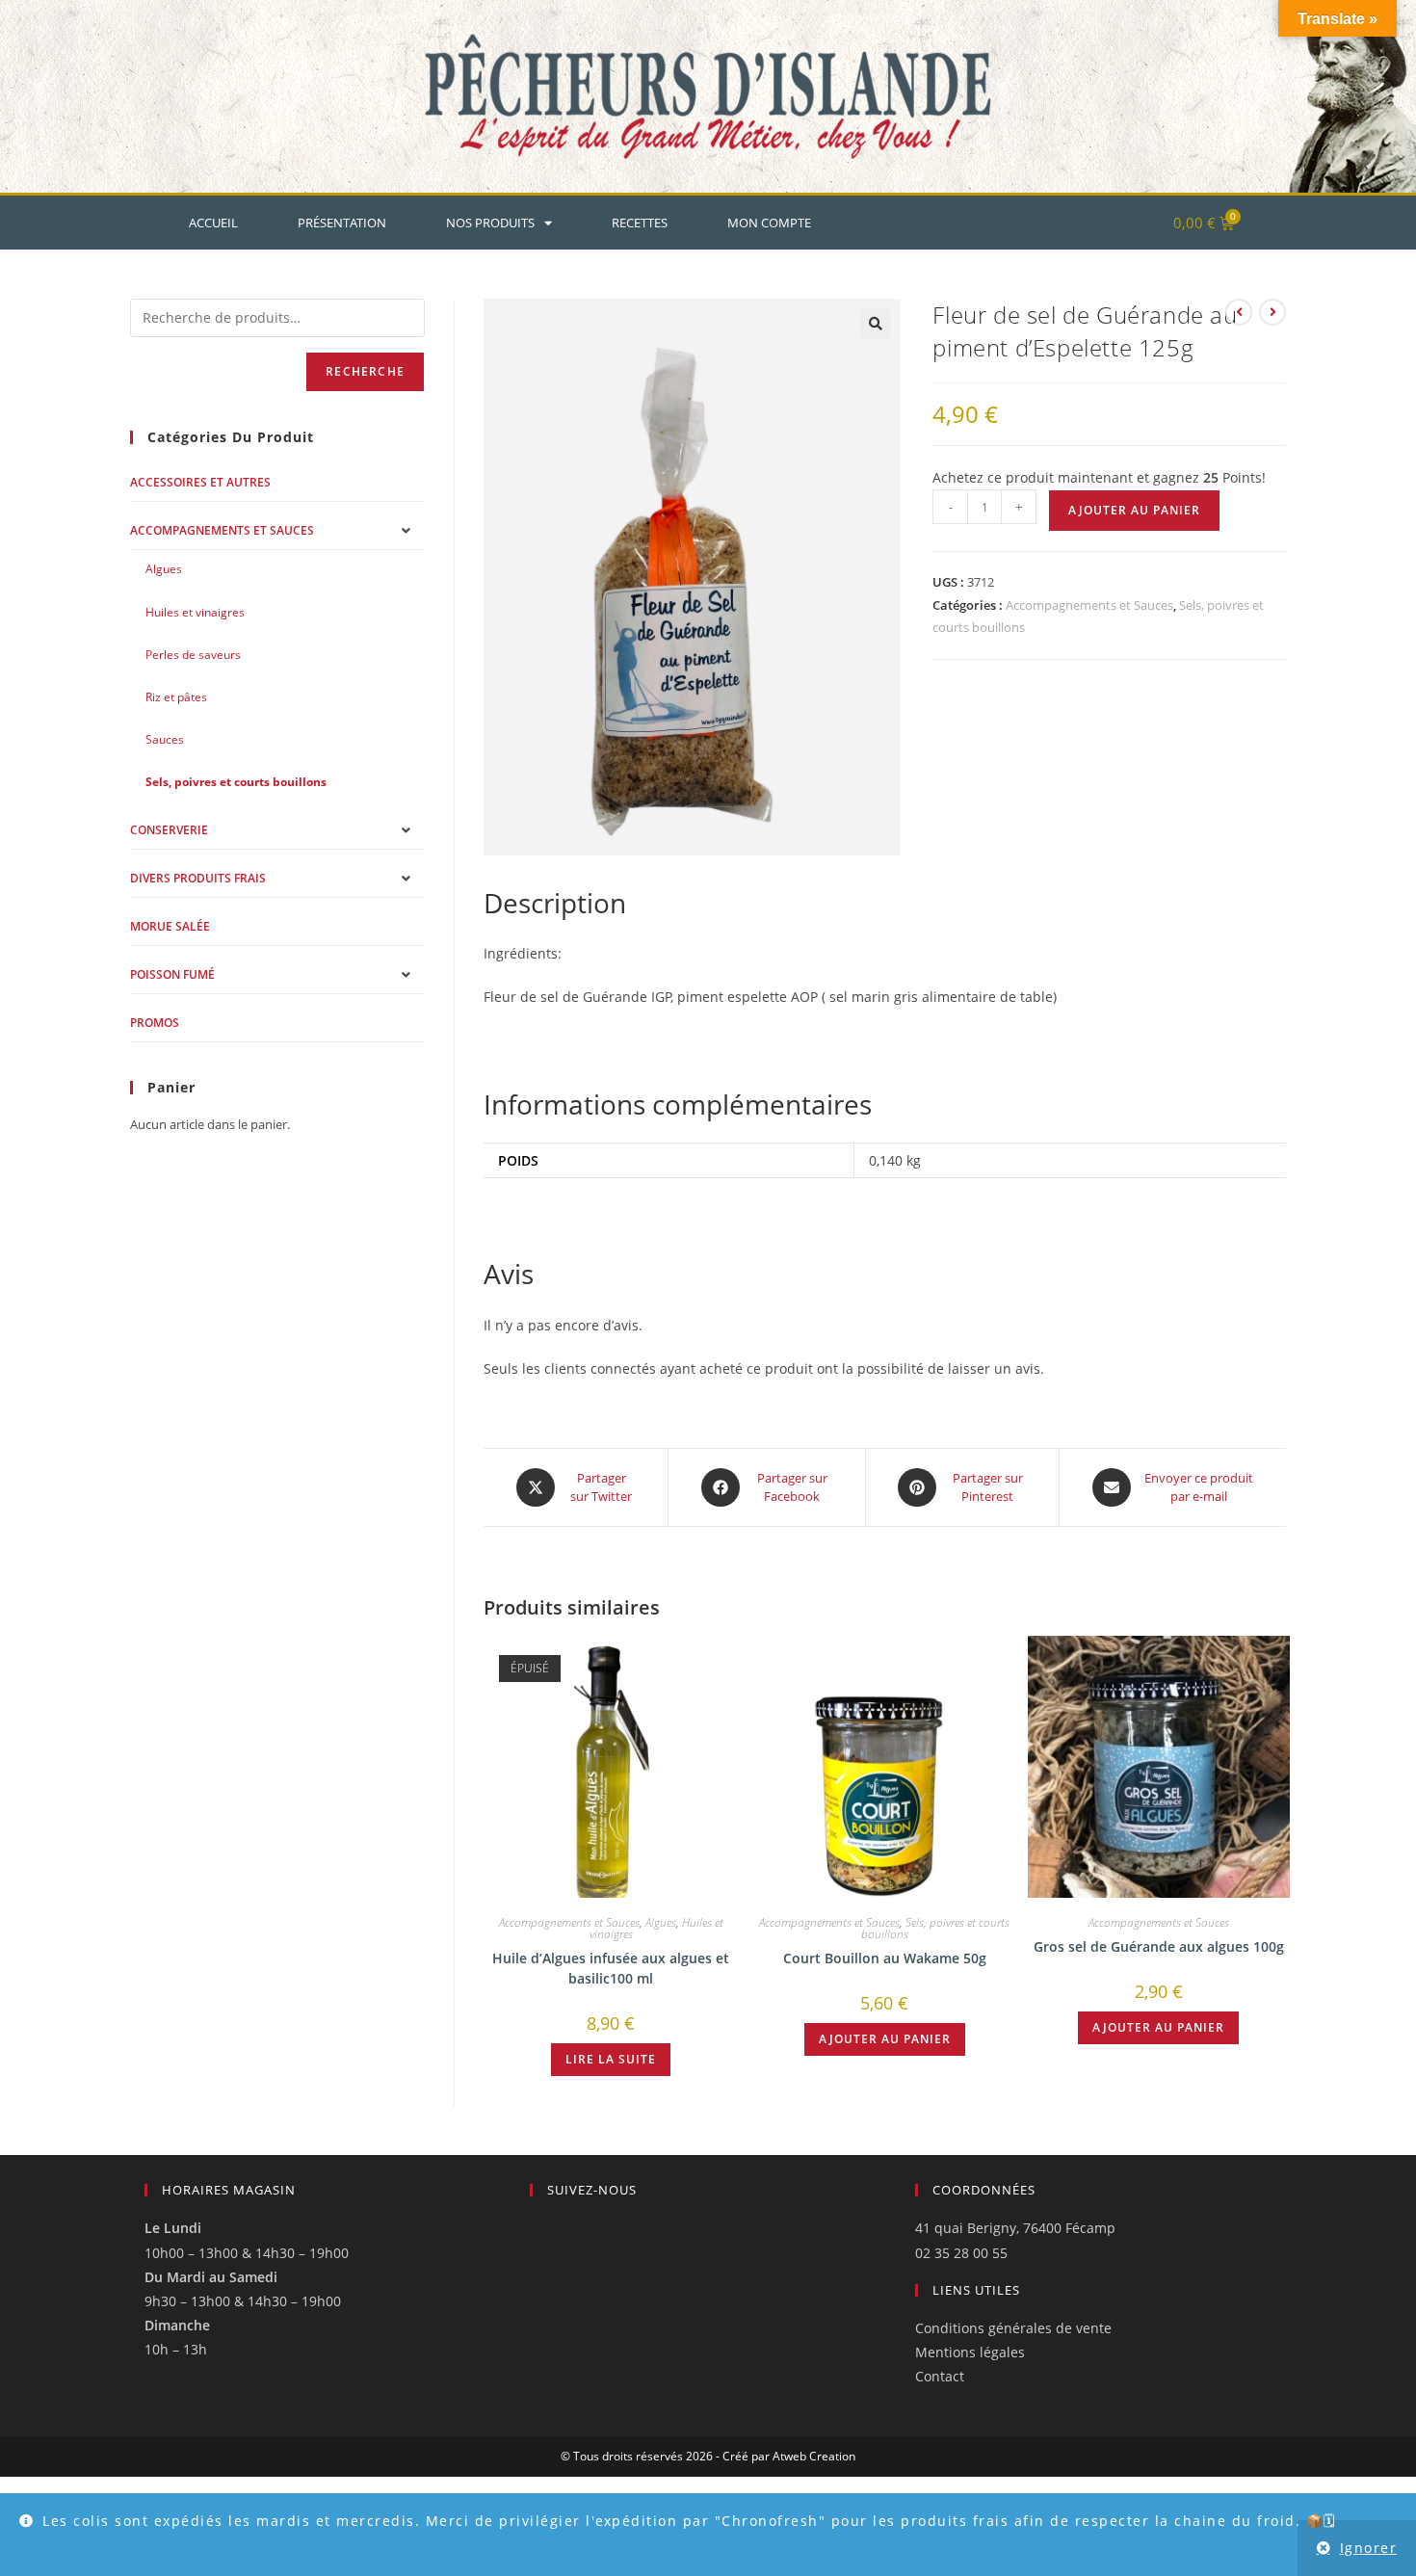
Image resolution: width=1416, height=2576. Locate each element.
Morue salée (170, 926)
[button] (876, 324)
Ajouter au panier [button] (885, 2039)
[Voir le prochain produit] (1272, 312)
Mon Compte (769, 223)
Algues (661, 1922)
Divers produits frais (198, 878)
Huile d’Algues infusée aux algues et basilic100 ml (611, 1968)
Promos (155, 1023)
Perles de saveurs (193, 655)
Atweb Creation (814, 2456)
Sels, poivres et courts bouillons (936, 1928)
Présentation (342, 223)
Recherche (365, 371)
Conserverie (169, 830)
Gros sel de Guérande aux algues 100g (1159, 1946)
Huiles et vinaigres (195, 612)
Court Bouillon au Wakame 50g (885, 1958)
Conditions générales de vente (1013, 2328)
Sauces (165, 739)
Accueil (213, 223)
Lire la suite (611, 2059)
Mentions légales (970, 2352)
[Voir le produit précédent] (1239, 312)
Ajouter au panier (1134, 510)
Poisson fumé (172, 974)
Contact (940, 2376)
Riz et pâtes (176, 697)
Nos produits (490, 223)
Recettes (640, 223)
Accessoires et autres (200, 482)
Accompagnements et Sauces (1089, 605)
